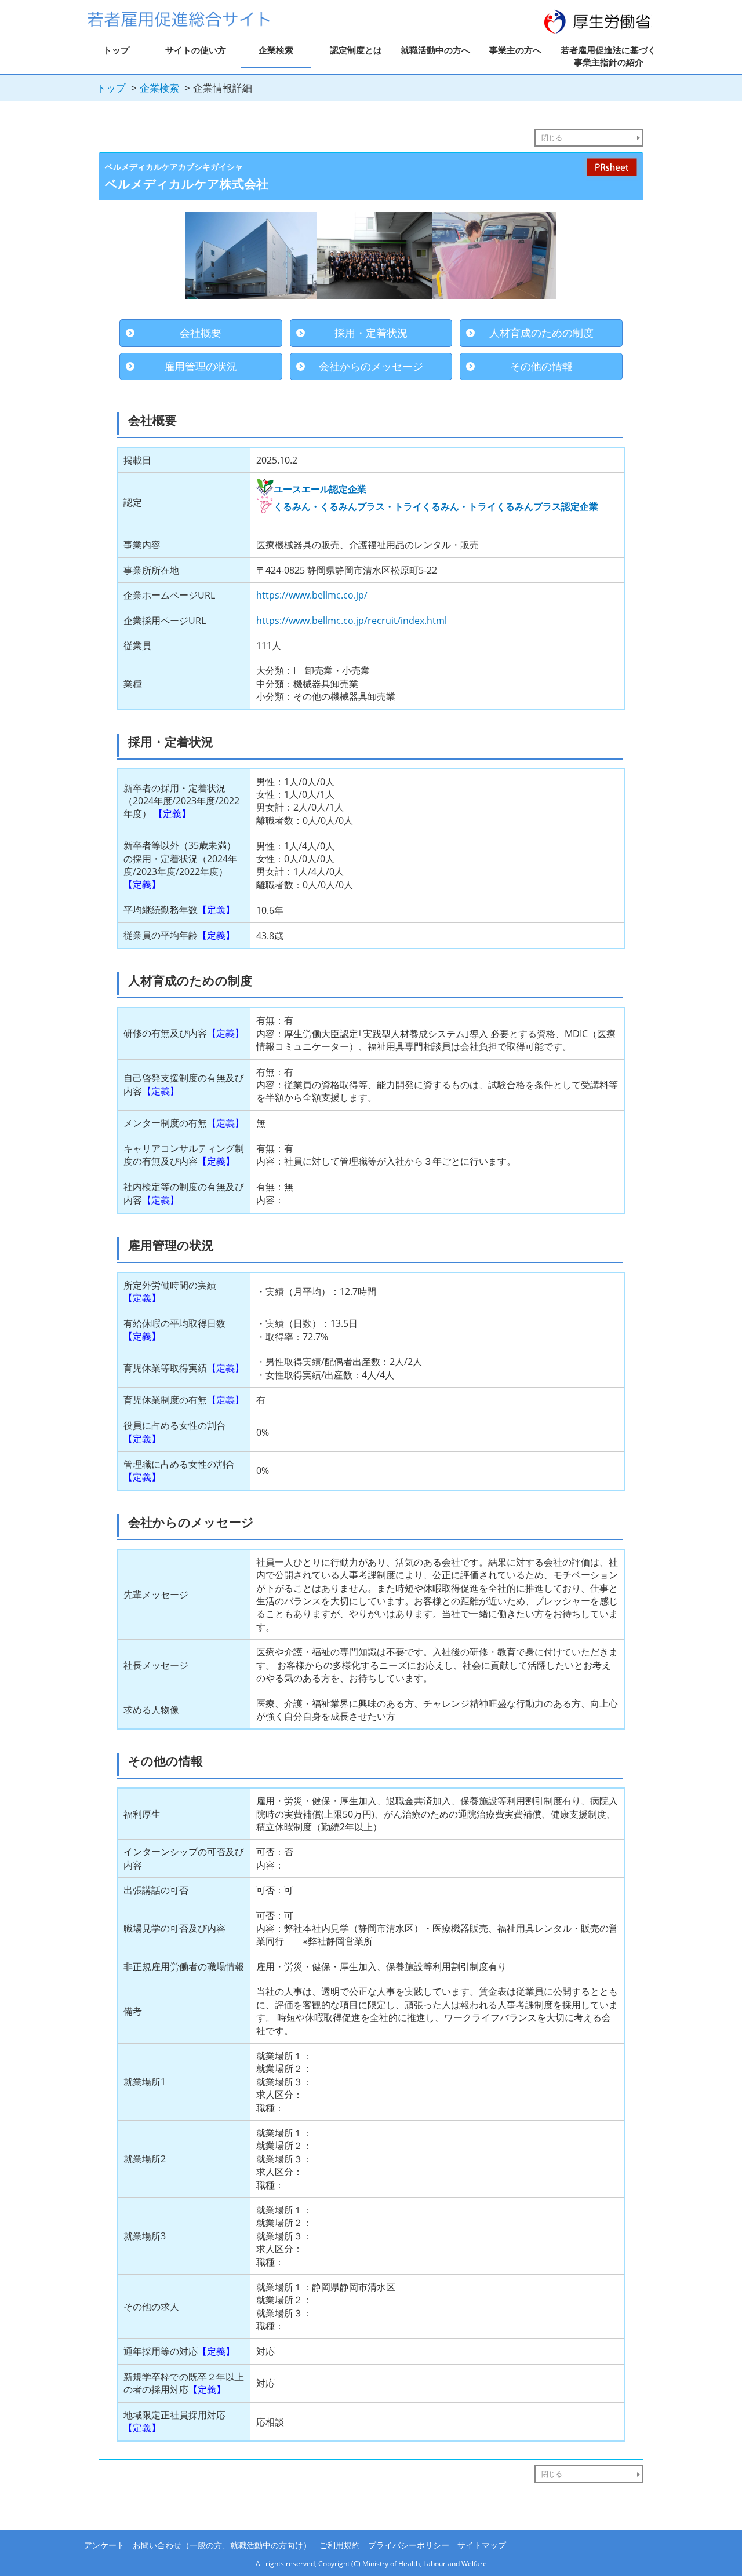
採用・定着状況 (371, 333)
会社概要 (201, 333)
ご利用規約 (340, 2545)
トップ (116, 50)
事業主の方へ (515, 50)
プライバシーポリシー (409, 2545)
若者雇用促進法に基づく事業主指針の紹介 (608, 56)
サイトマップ (482, 2545)
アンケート (104, 2545)
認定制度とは (356, 50)
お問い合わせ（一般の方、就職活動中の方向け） (222, 2545)
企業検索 (276, 50)
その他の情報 (541, 366)
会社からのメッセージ (371, 366)
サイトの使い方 (196, 50)
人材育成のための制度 (541, 333)
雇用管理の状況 (201, 366)
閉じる (552, 138)
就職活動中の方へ (435, 50)
